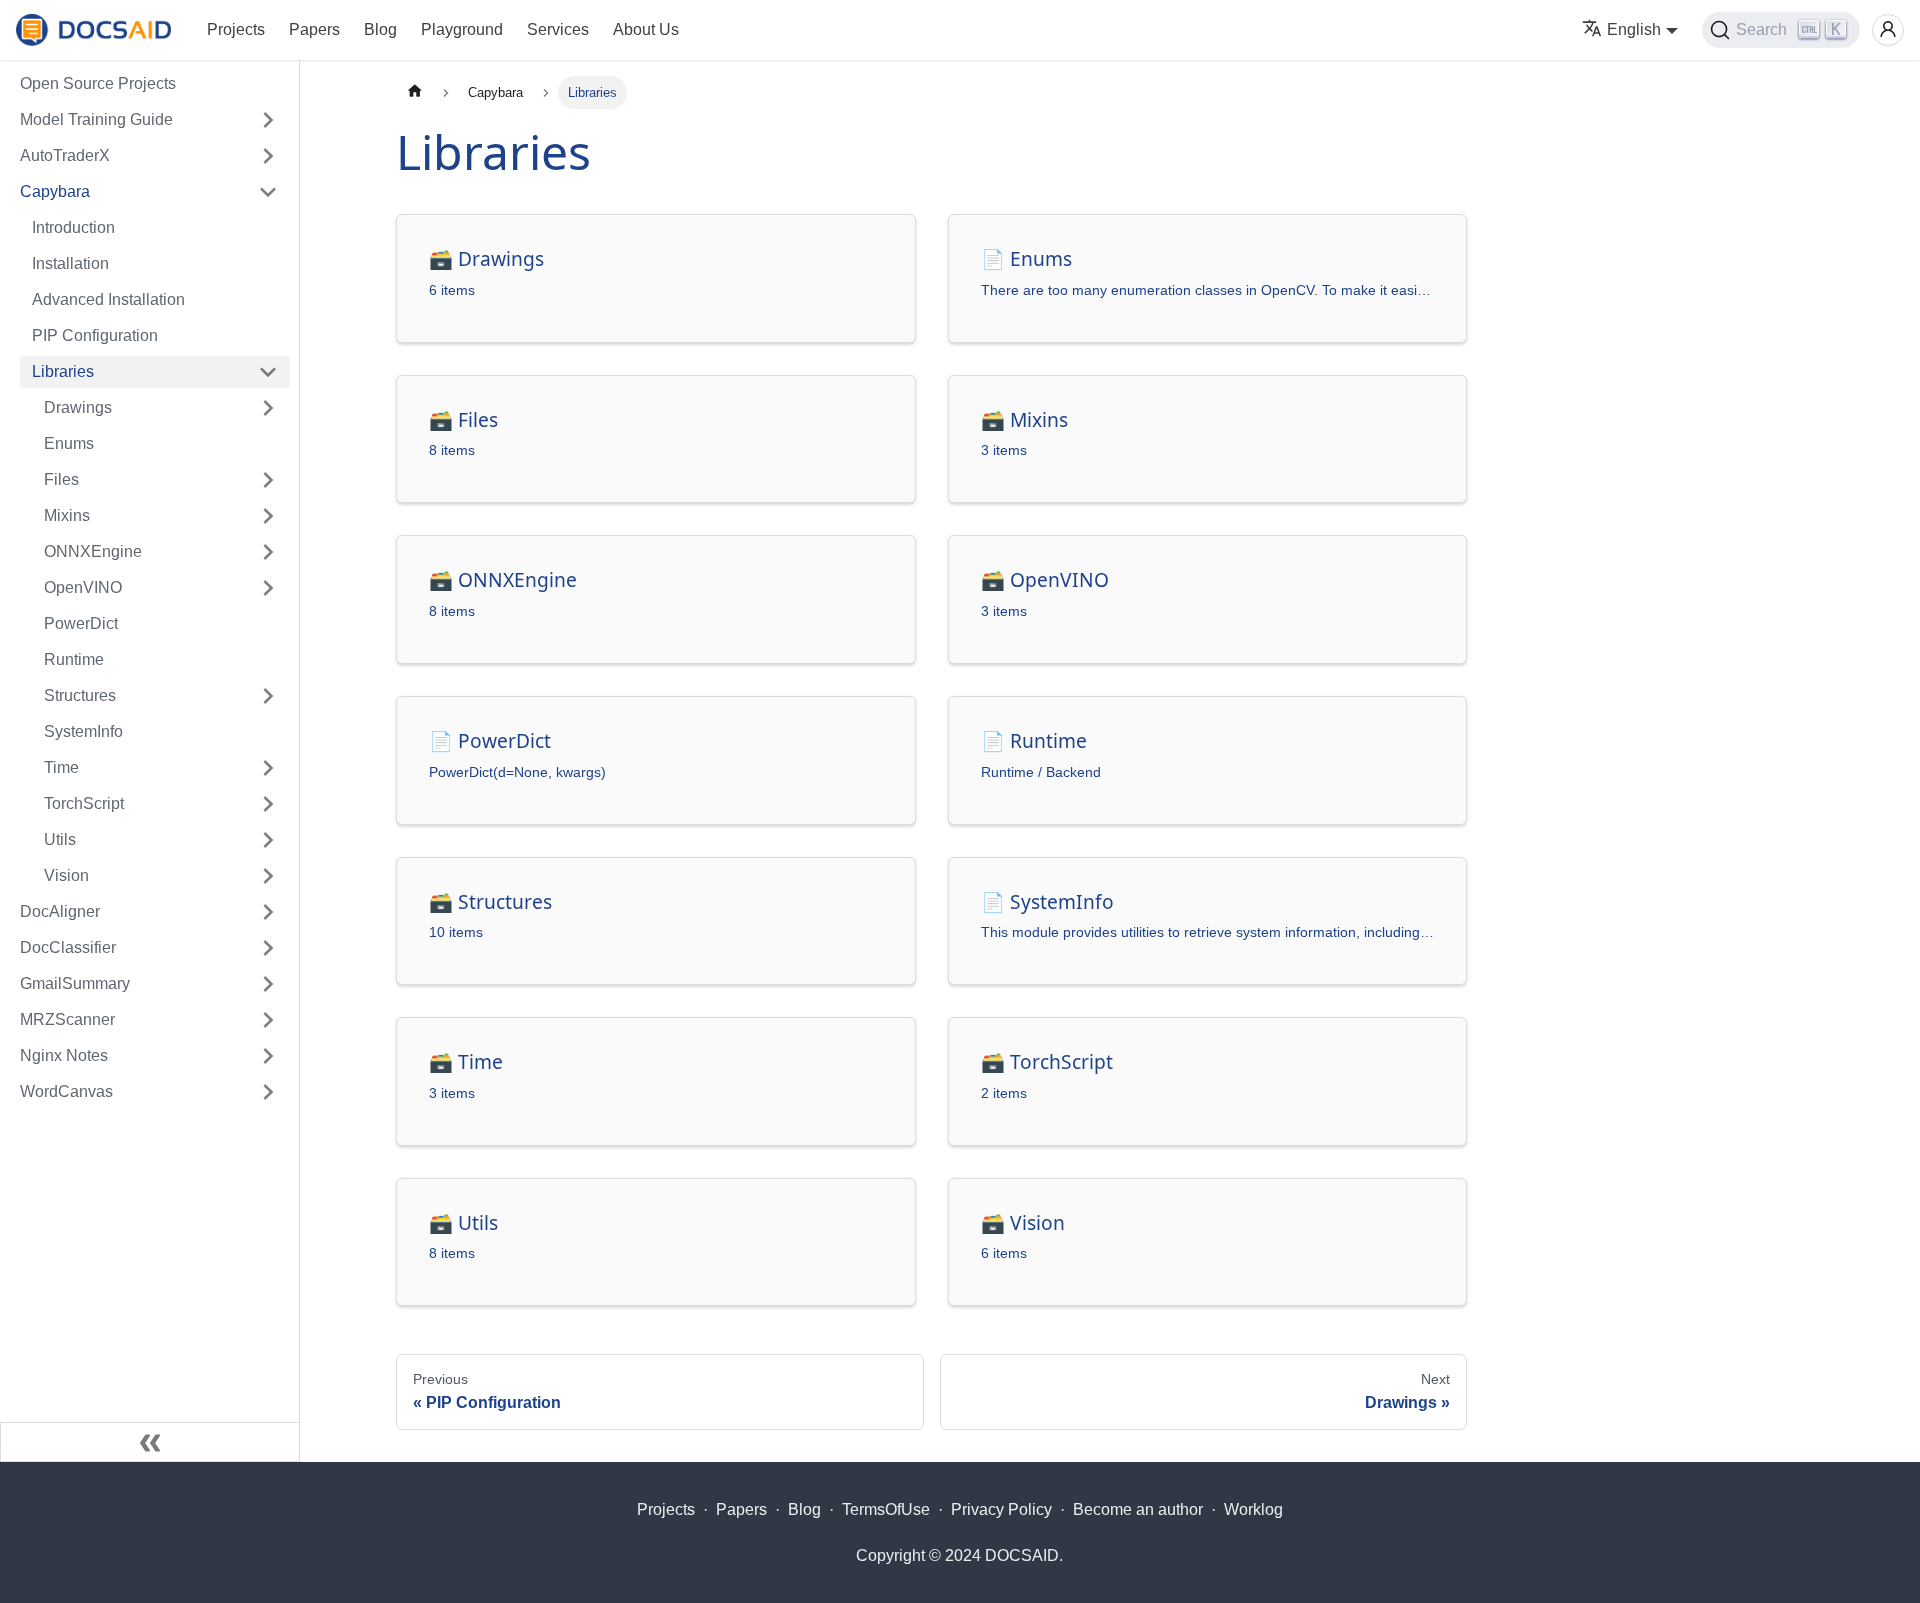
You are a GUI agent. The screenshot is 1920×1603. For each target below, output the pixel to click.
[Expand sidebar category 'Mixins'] (268, 516)
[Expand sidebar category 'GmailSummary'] (268, 984)
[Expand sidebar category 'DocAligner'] (268, 912)
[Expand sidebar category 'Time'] (268, 768)
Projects (236, 29)
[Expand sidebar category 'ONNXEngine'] (268, 552)
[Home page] (415, 92)
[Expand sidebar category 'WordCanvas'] (268, 1092)
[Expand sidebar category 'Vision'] (268, 876)
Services (558, 29)
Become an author (1138, 1509)
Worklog (1253, 1509)
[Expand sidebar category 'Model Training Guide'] (268, 120)
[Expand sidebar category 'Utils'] (268, 840)
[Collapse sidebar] (150, 1442)
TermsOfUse (886, 1509)
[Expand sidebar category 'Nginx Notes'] (268, 1056)
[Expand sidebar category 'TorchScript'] (268, 804)
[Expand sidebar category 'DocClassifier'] (268, 948)
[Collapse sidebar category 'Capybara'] (268, 192)
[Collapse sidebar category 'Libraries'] (268, 372)
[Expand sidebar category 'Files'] (268, 480)
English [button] (1634, 29)
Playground (462, 29)
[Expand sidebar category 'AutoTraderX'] (268, 156)
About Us (646, 29)
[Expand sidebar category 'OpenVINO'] (268, 588)
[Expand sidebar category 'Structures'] (268, 696)
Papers (314, 29)
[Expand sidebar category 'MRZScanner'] (268, 1020)
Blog (380, 29)
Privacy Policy (1001, 1509)
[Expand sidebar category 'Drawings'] (268, 408)
